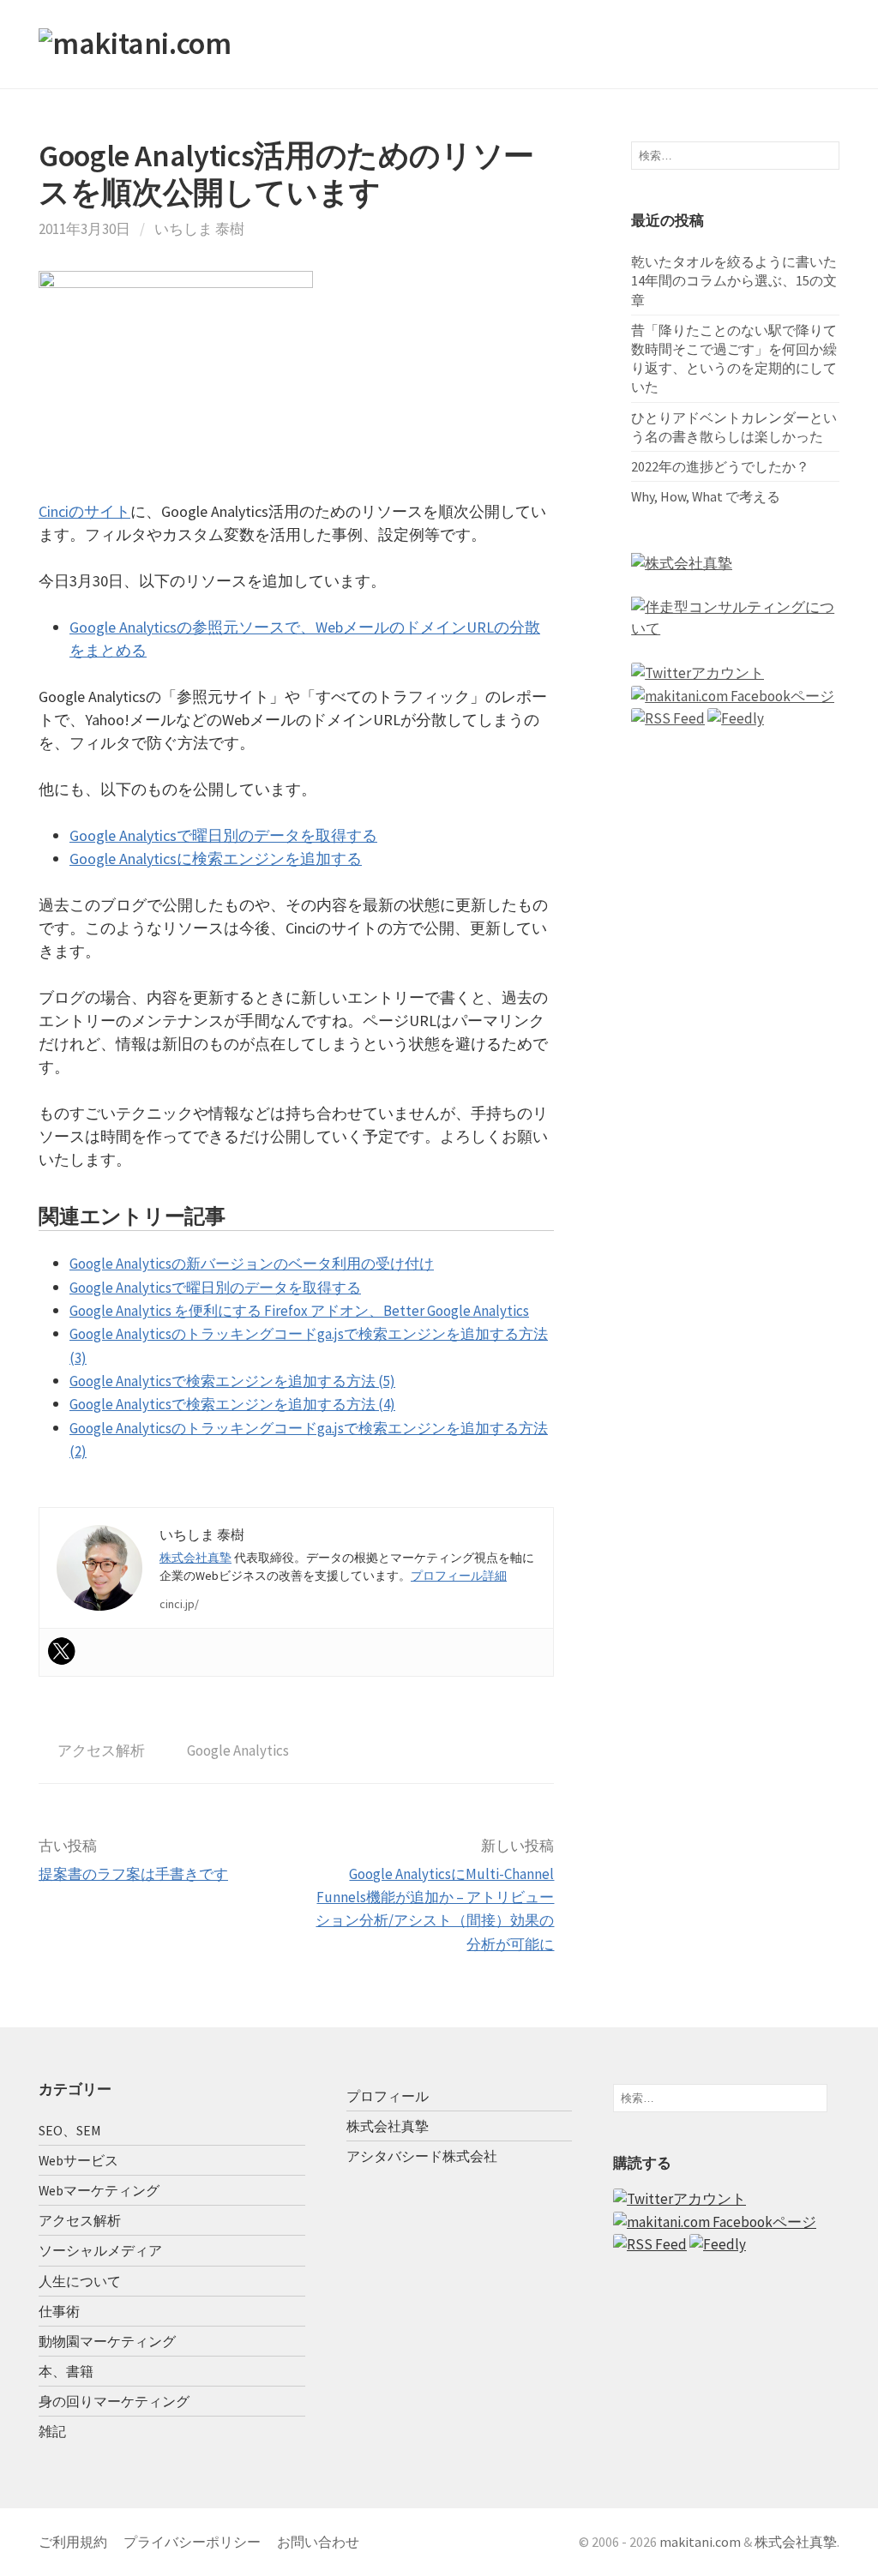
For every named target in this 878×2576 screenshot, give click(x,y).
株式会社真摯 (195, 1558)
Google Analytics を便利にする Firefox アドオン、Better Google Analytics (299, 1311)
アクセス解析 (101, 1750)
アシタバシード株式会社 (422, 2156)
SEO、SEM (70, 2130)
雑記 (52, 2431)
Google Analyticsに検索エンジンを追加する (216, 859)
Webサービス (78, 2160)
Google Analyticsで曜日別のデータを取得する (223, 835)
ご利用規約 (73, 2542)
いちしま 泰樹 (199, 229)
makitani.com (700, 2542)
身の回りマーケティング (114, 2401)
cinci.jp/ (179, 1604)
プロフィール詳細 (459, 1576)
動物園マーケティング (107, 2341)
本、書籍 (66, 2371)
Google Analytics (238, 1750)
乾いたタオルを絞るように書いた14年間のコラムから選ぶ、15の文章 (734, 280)
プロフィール (388, 2096)
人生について (80, 2281)
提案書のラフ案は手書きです (133, 1874)
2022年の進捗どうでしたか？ (720, 466)
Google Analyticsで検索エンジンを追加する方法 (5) (232, 1381)
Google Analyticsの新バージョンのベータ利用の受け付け (252, 1264)
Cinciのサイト (84, 511)
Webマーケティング (99, 2190)
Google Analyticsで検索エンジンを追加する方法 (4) (232, 1404)
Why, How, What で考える (706, 496)
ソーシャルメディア (100, 2250)
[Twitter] (62, 1651)
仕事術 (59, 2311)
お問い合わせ (318, 2542)
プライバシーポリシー (192, 2542)
